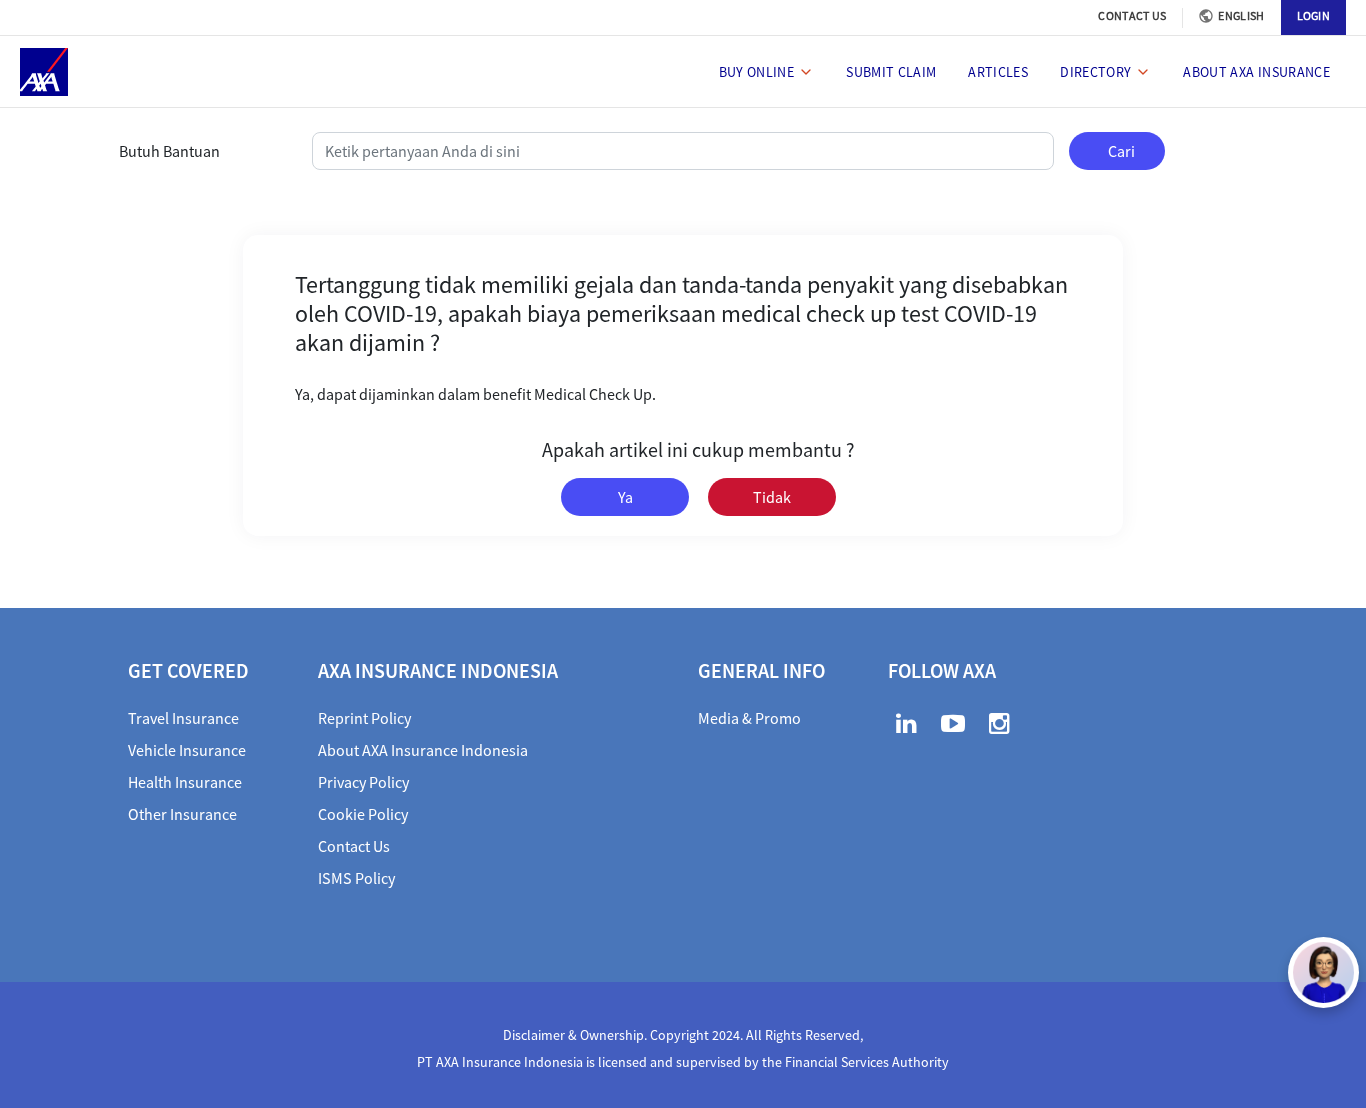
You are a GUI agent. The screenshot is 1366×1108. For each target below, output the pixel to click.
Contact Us (354, 846)
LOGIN (1314, 15)
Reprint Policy (364, 718)
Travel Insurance (183, 718)
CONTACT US (1132, 15)
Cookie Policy (363, 814)
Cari (1121, 151)
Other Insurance (182, 814)
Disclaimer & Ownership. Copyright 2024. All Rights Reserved (681, 1035)
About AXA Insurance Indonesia (423, 750)
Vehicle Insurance (187, 750)
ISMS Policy (356, 878)
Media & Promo (749, 718)
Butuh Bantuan (169, 151)
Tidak (772, 497)
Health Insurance (185, 782)
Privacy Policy (363, 782)
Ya (625, 497)
